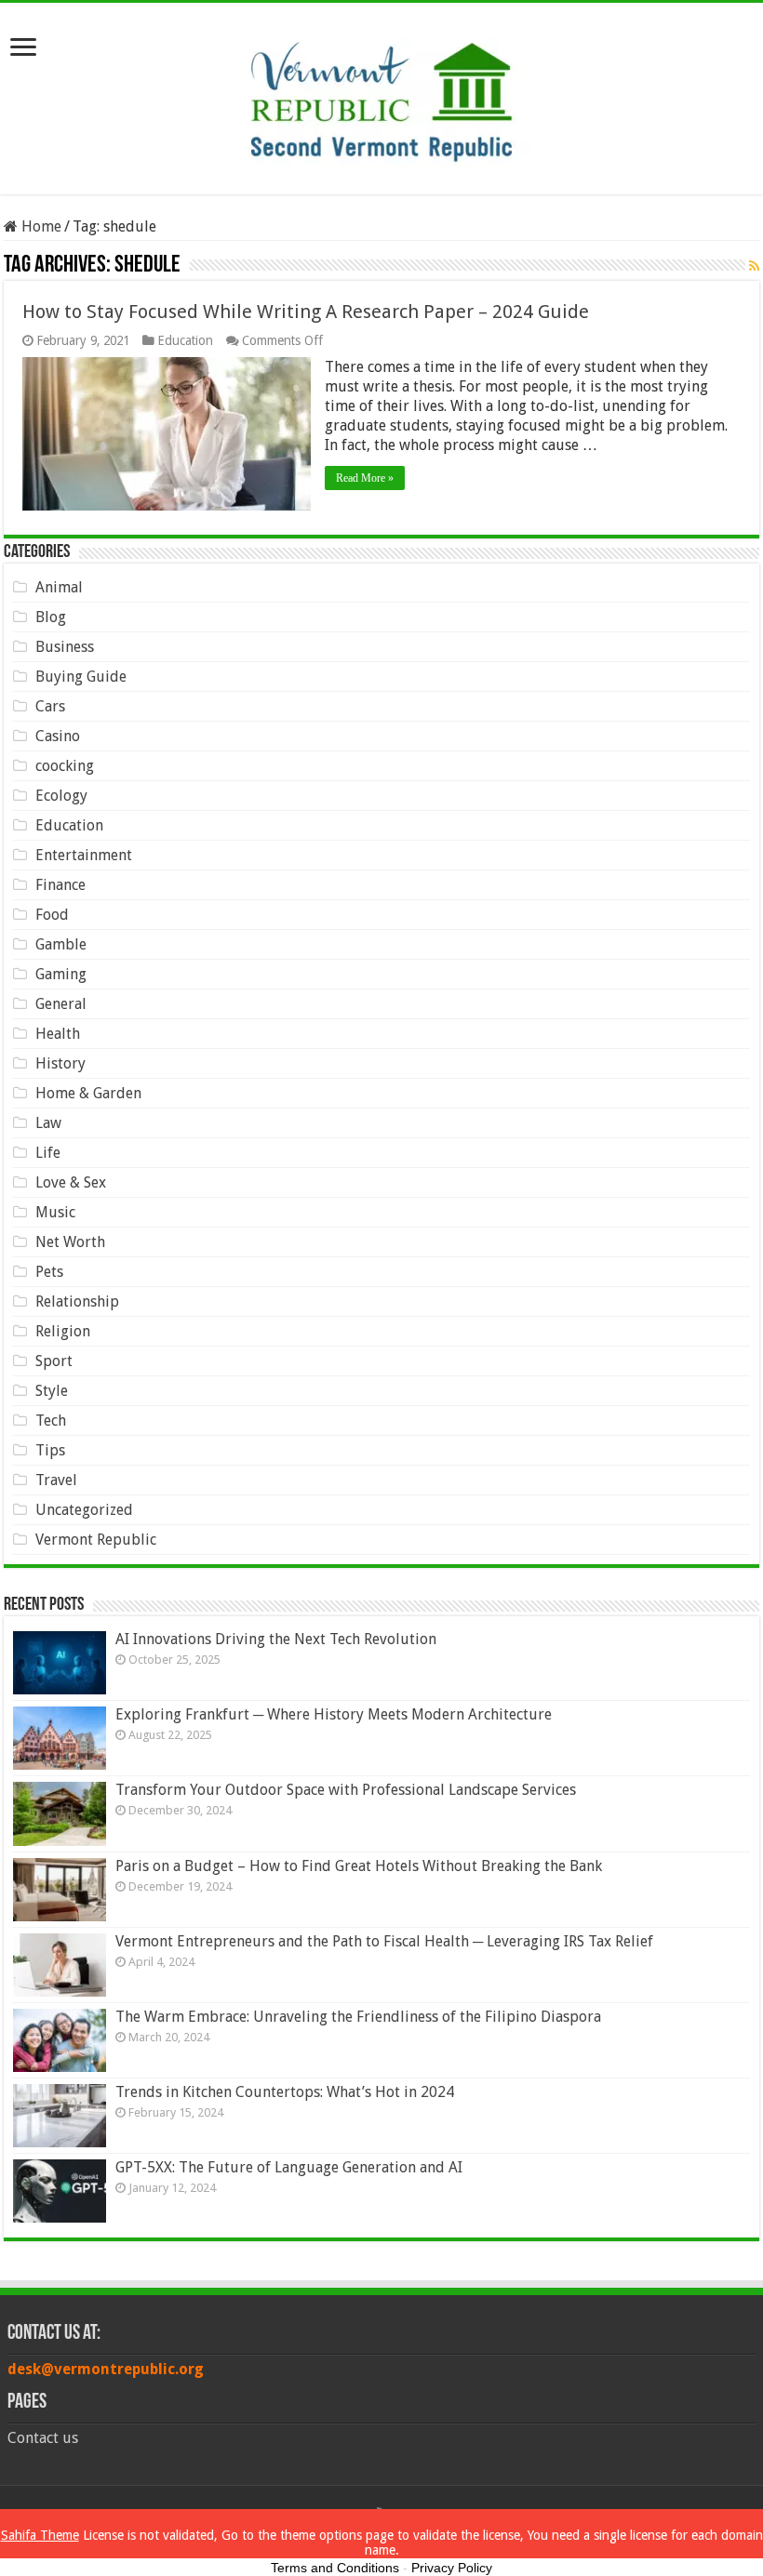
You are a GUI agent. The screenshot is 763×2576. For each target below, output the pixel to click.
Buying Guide (81, 677)
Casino (58, 736)
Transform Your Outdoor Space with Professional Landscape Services (346, 1790)
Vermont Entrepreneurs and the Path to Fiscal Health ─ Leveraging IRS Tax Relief (384, 1941)
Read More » (365, 478)
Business (65, 647)
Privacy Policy (452, 2568)
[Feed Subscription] (754, 266)
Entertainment (84, 855)
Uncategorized (84, 1510)
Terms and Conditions (335, 2568)
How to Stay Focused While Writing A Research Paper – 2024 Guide (306, 312)
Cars (50, 706)
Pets (49, 1272)
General (61, 1004)
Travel (56, 1480)
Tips (50, 1450)
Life (48, 1153)
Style (52, 1391)
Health (58, 1034)
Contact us (43, 2438)
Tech (51, 1421)
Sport (54, 1361)
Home (40, 226)
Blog (51, 617)
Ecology (61, 796)
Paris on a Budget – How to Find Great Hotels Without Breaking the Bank (359, 1866)
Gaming (61, 974)
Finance (60, 885)
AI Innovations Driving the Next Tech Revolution (276, 1639)
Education (185, 340)
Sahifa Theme (40, 2535)
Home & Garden (88, 1093)
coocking (65, 766)
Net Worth (70, 1242)
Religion (63, 1331)
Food (52, 915)
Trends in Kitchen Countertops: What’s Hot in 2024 (285, 2092)
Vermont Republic (96, 1540)
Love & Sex (71, 1182)
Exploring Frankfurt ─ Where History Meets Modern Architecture (334, 1714)
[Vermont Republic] (381, 95)
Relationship (77, 1301)
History (60, 1063)
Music (55, 1212)
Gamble (61, 944)
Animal (59, 587)
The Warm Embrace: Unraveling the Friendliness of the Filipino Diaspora (358, 2017)
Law (48, 1123)
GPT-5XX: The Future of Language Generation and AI (289, 2167)
